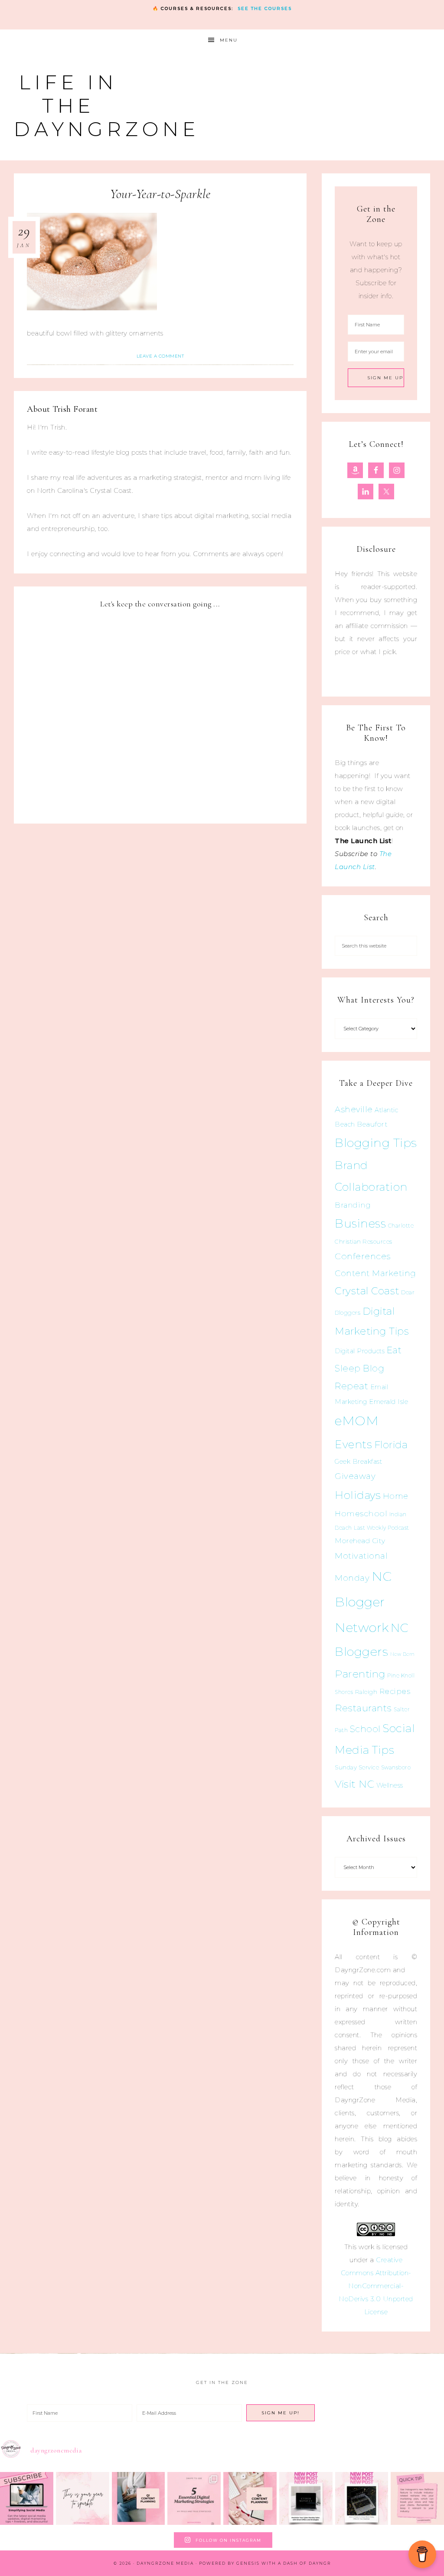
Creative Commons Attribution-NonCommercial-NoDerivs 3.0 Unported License (376, 2286)
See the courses (265, 8)
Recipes (395, 1691)
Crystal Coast (367, 1291)
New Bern (403, 1654)
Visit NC (354, 1784)
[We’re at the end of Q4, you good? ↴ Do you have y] (250, 2499)
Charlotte (401, 1226)
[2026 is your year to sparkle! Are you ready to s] (83, 2499)
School (365, 1729)
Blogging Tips (376, 1143)
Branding (353, 1205)
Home (396, 1496)
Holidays (358, 1495)
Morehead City (360, 1541)
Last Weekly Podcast (382, 1528)
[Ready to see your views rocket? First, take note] (417, 2499)
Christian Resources (364, 1241)
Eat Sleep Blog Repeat (368, 1368)
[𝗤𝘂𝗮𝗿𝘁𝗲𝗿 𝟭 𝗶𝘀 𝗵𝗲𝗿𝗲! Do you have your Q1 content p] (139, 2499)
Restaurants (363, 1708)
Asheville (354, 1109)
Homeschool (361, 1513)
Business (360, 1223)
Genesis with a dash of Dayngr (284, 2563)
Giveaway (355, 1476)
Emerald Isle (388, 1402)
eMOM (357, 1421)
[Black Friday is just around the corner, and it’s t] (362, 2499)
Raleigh (366, 1692)
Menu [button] (229, 40)
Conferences (363, 1256)
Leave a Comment (160, 356)
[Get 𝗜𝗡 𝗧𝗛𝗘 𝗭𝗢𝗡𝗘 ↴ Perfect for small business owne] (27, 2499)
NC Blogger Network (363, 1602)
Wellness (390, 1785)
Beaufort (372, 1124)
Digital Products (360, 1351)
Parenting (360, 1674)
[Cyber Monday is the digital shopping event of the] (306, 2499)
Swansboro (396, 1767)
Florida (391, 1445)
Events (353, 1444)
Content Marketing (375, 1273)
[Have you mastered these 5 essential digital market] (194, 2499)
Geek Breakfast (358, 1462)
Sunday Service (357, 1767)
